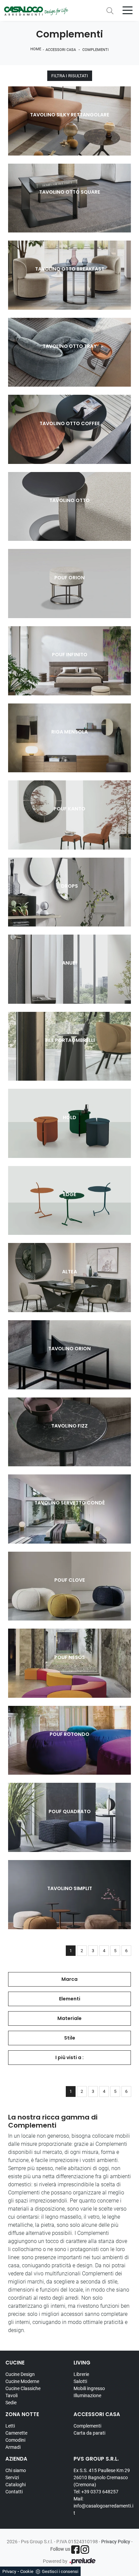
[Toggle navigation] (128, 10)
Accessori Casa (61, 50)
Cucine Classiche (23, 2388)
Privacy (9, 2571)
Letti (10, 2426)
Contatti (14, 2492)
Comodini (15, 2440)
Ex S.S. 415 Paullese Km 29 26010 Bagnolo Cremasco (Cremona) (102, 2477)
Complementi (95, 50)
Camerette (16, 2433)
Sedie (11, 2403)
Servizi (12, 2477)
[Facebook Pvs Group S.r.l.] (75, 2550)
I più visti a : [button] (69, 2057)
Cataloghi (16, 2485)
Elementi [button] (70, 1999)
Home (36, 49)
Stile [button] (70, 2038)
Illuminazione (87, 2395)
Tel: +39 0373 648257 (96, 2492)
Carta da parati (89, 2433)
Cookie (27, 2571)
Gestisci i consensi (60, 2571)
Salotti (80, 2381)
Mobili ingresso (89, 2388)
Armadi (13, 2447)
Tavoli (11, 2395)
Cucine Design (20, 2374)
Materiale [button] (69, 2018)
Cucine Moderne (22, 2381)
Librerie (81, 2374)
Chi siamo (16, 2470)
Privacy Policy (116, 2542)
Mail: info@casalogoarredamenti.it (103, 2506)
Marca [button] (69, 1979)
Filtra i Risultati (70, 76)
